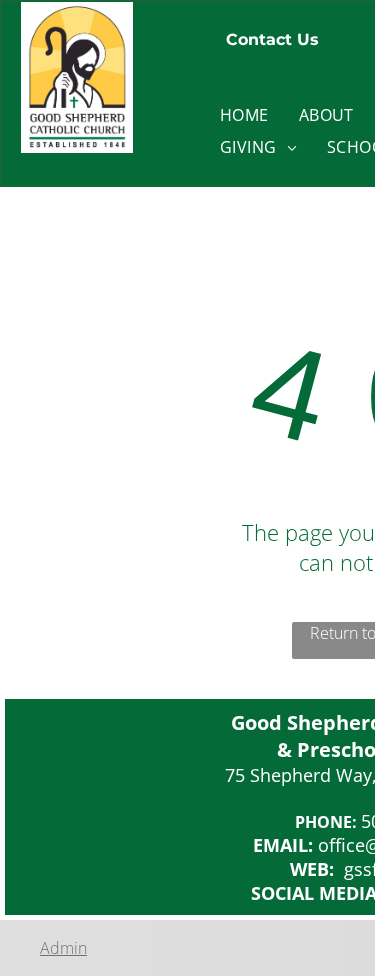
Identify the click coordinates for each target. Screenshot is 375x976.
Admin (63, 948)
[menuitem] (244, 115)
